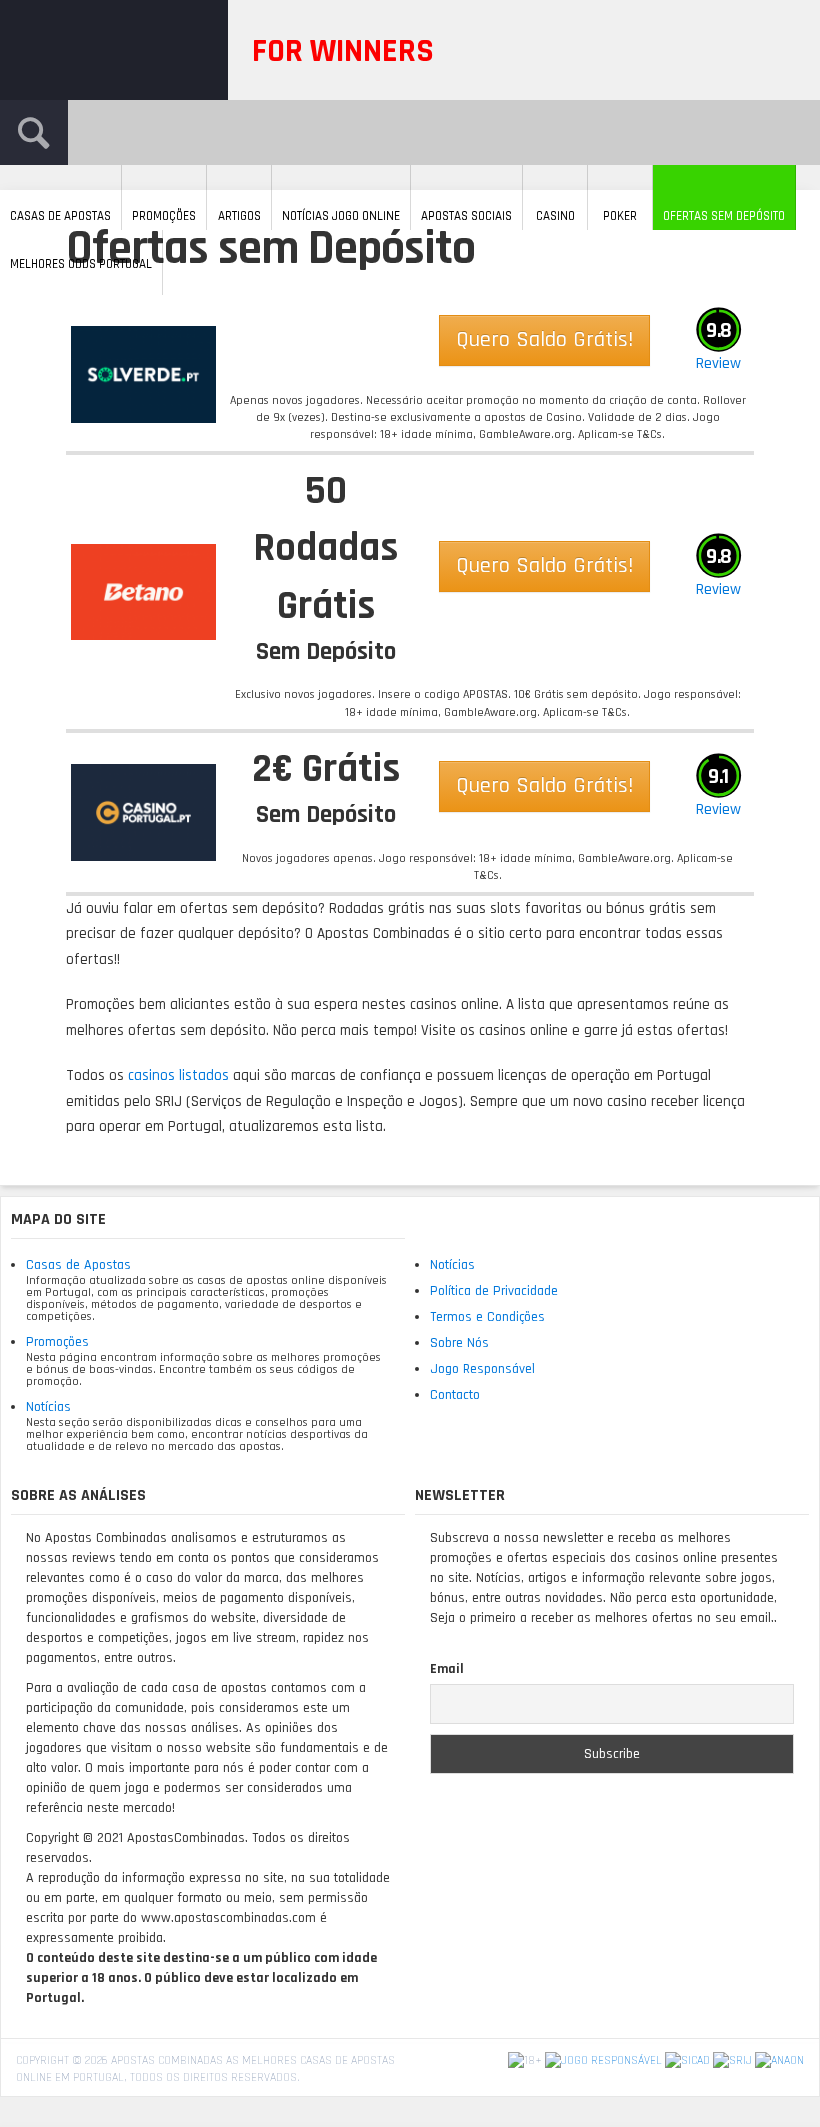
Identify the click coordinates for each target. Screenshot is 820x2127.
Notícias (48, 1407)
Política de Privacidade (494, 1291)
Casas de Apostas (78, 1265)
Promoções (57, 1342)
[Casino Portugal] (143, 812)
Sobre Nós (459, 1343)
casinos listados (178, 1075)
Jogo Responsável (482, 1369)
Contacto (455, 1395)
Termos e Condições (487, 1317)
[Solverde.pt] (143, 374)
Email (447, 1669)
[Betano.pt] (143, 592)
